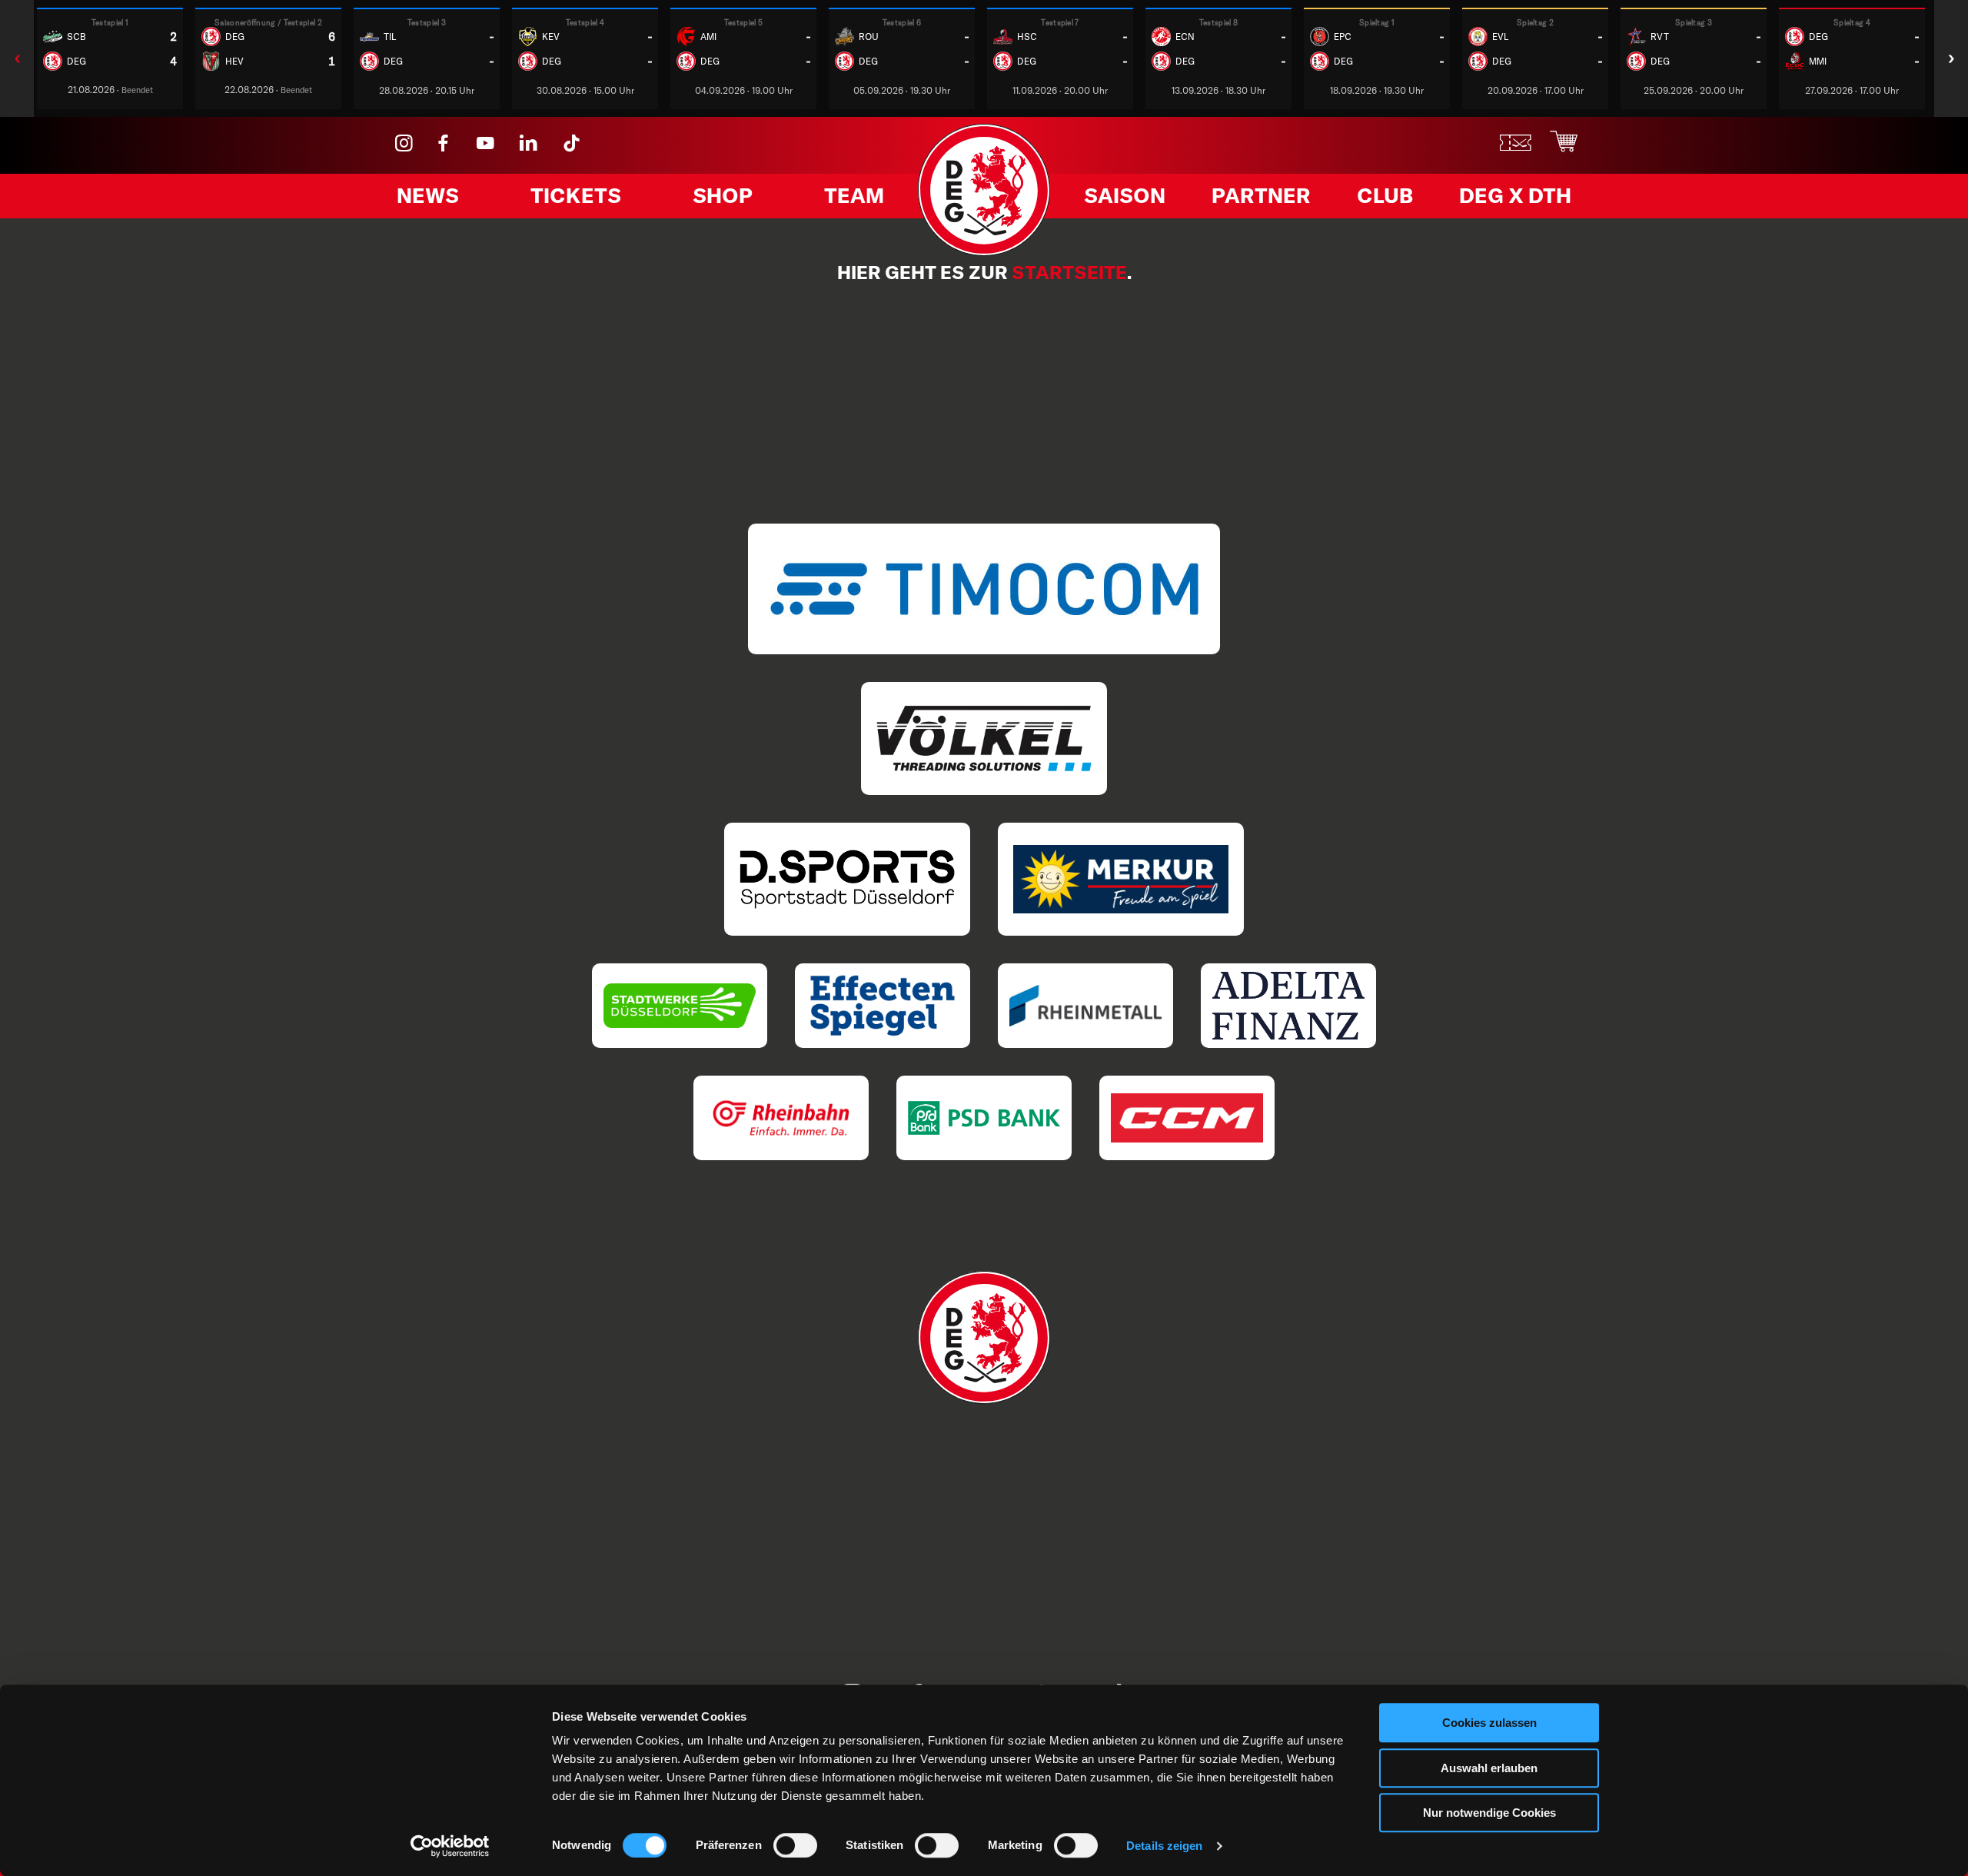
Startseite (1069, 272)
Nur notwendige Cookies (1489, 1813)
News (428, 195)
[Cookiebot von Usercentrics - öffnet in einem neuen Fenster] (450, 1846)
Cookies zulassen (1489, 1723)
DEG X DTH (1515, 195)
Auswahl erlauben (1489, 1768)
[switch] (795, 1845)
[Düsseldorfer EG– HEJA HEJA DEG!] (984, 251)
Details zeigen (1164, 1846)
